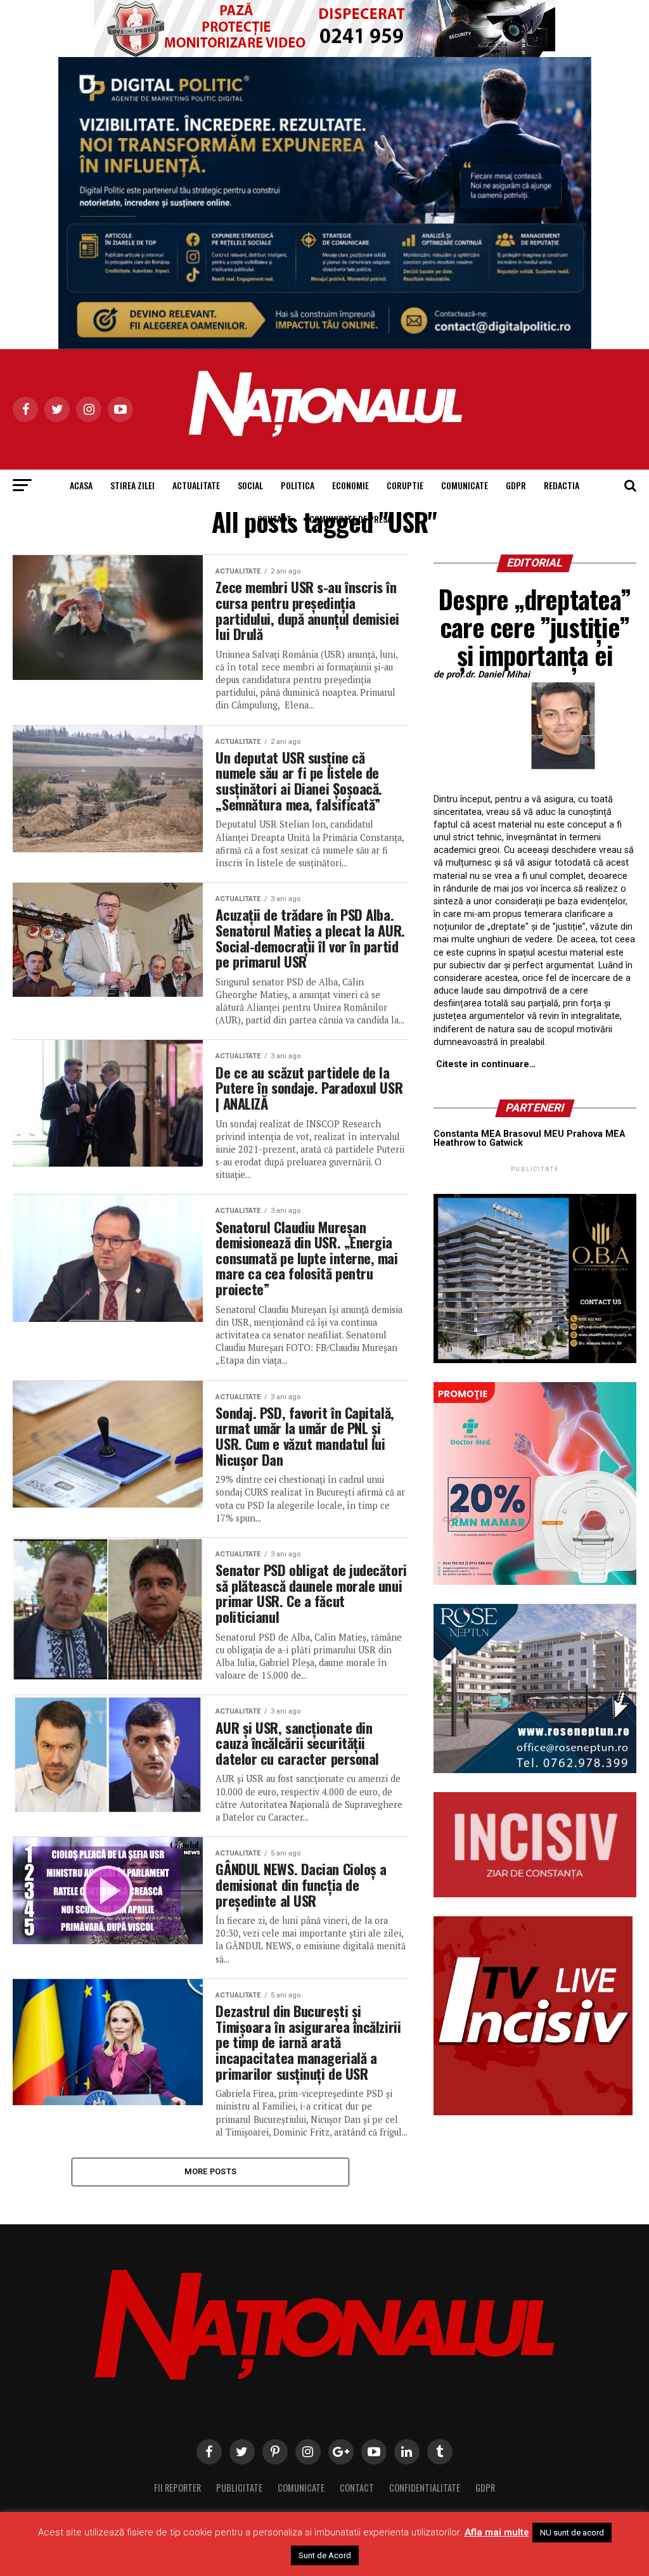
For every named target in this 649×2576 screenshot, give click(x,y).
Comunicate (465, 485)
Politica (298, 485)
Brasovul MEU (534, 1134)
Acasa (81, 485)
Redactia (562, 485)
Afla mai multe (497, 2532)
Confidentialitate (425, 2488)
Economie (350, 485)
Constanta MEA (467, 1134)
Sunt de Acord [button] (325, 2555)
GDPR (516, 485)
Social (250, 485)
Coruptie (405, 485)
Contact (274, 519)
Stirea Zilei (132, 485)
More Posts (211, 2171)
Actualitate (196, 485)
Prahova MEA (596, 1134)
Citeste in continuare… (486, 1064)
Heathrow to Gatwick (478, 1143)
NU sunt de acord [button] (572, 2533)
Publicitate (239, 2488)
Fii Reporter (177, 2488)
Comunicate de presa (350, 519)
